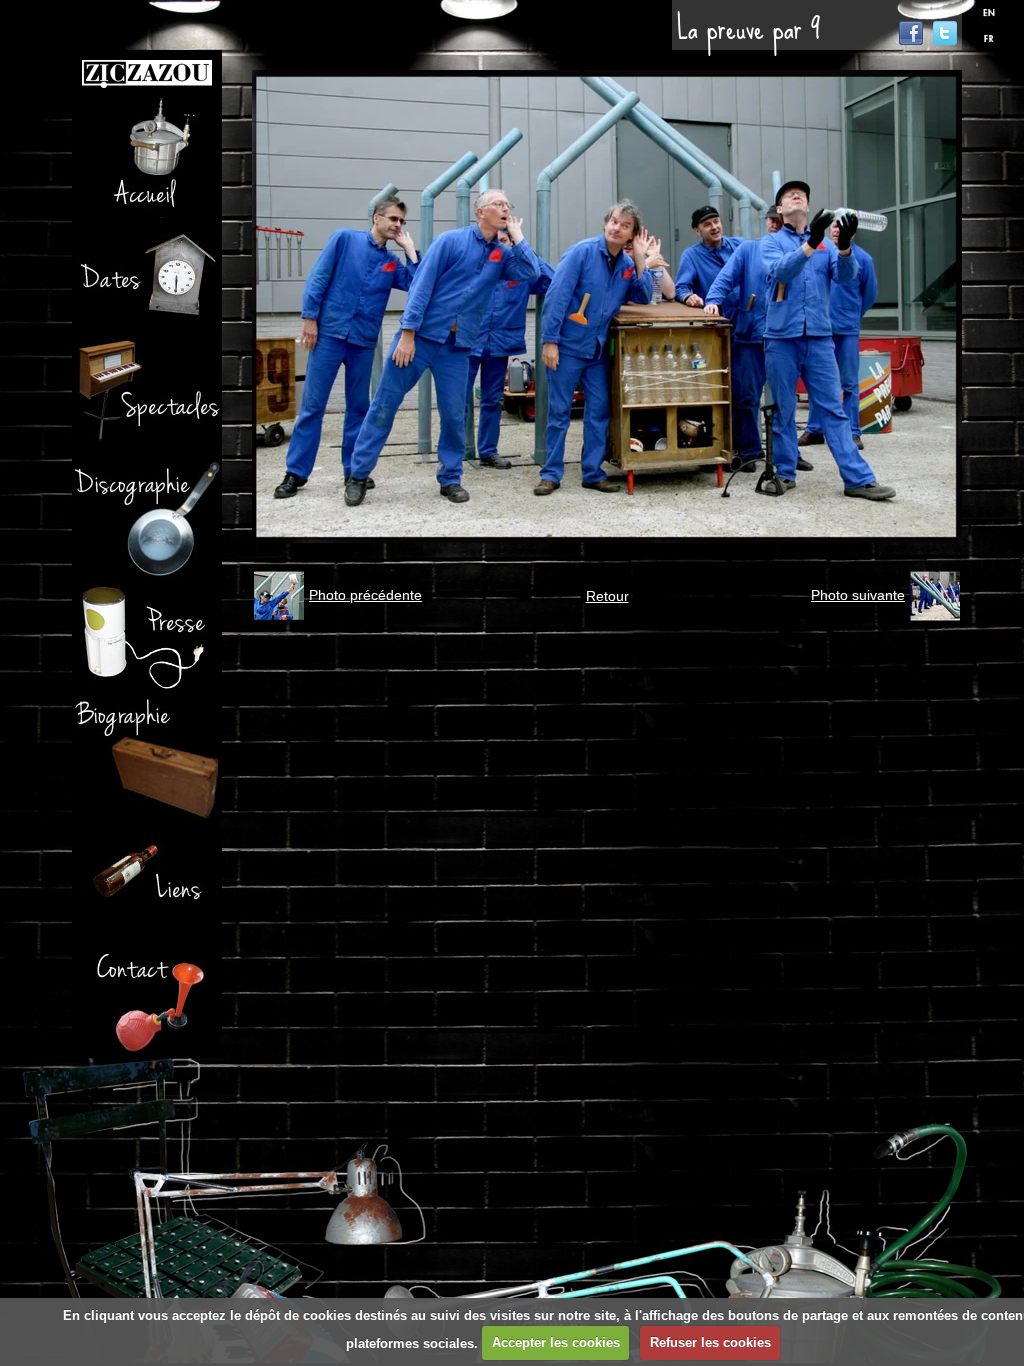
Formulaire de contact (147, 998)
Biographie (147, 758)
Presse (147, 638)
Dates (147, 278)
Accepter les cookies (556, 1342)
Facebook (911, 33)
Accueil (147, 158)
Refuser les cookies (710, 1342)
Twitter (945, 33)
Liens (147, 878)
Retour (607, 596)
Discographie (147, 518)
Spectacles (147, 398)
